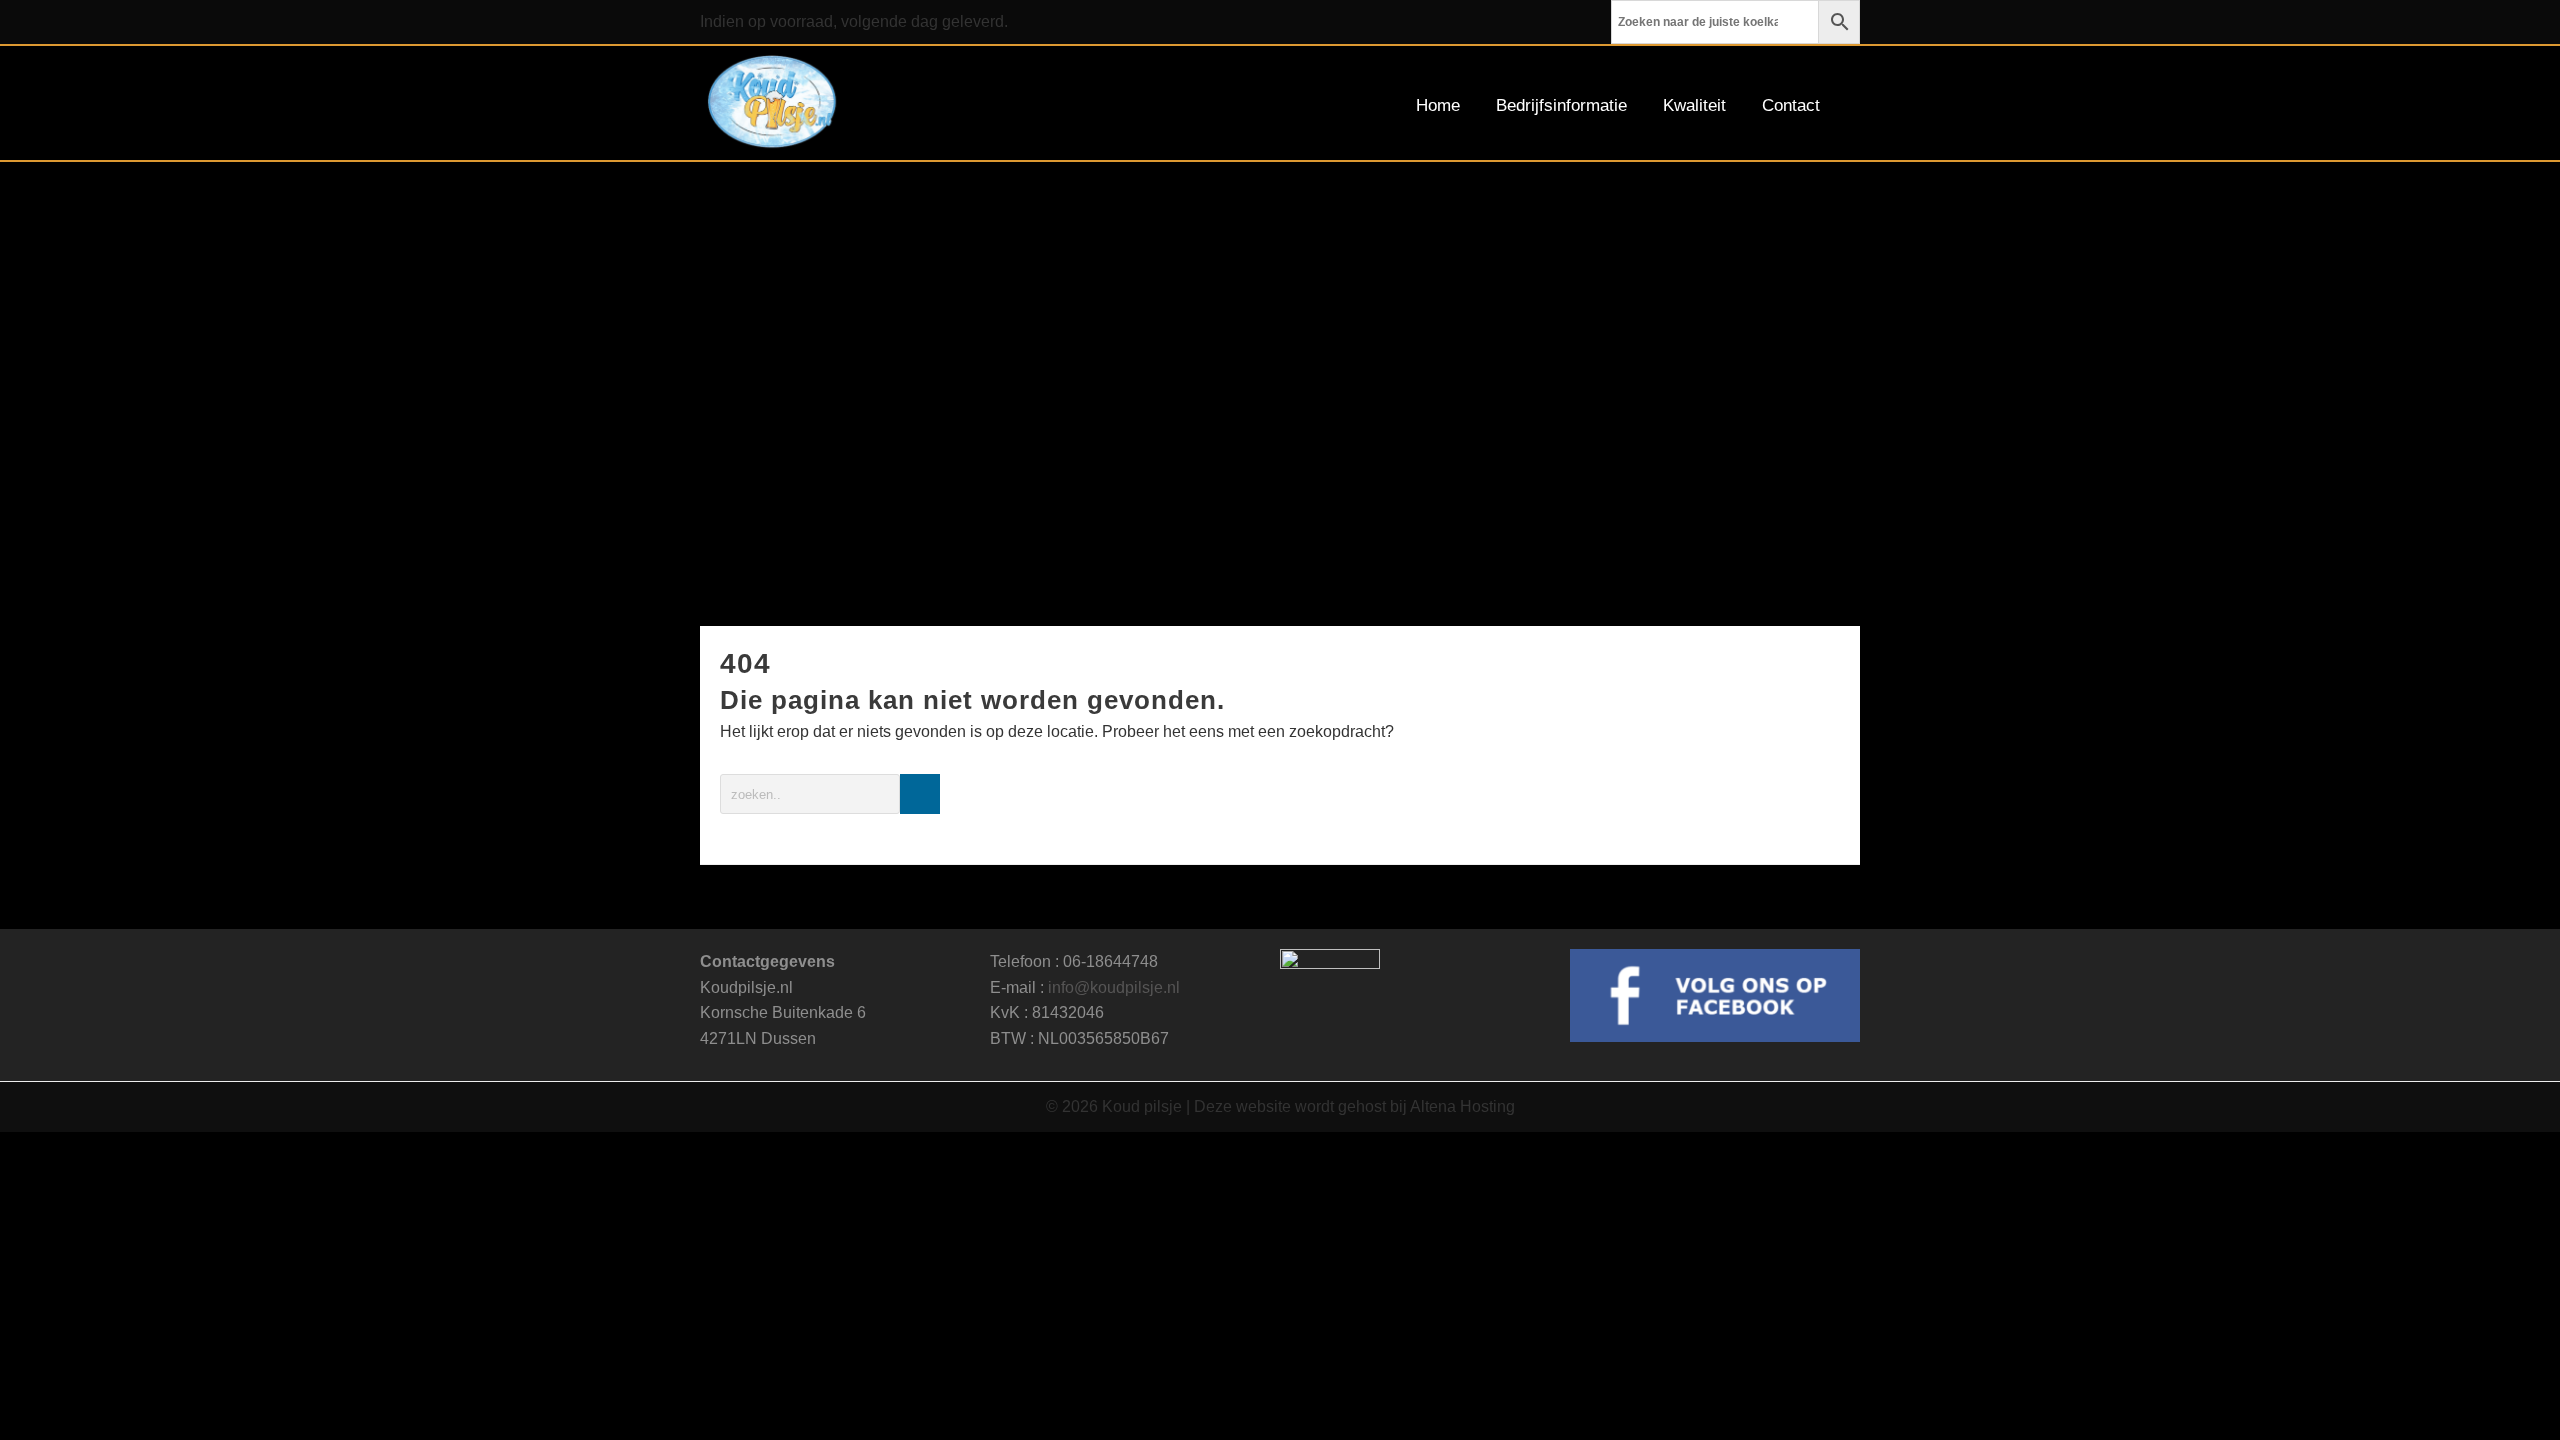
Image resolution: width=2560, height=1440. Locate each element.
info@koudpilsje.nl (1114, 987)
